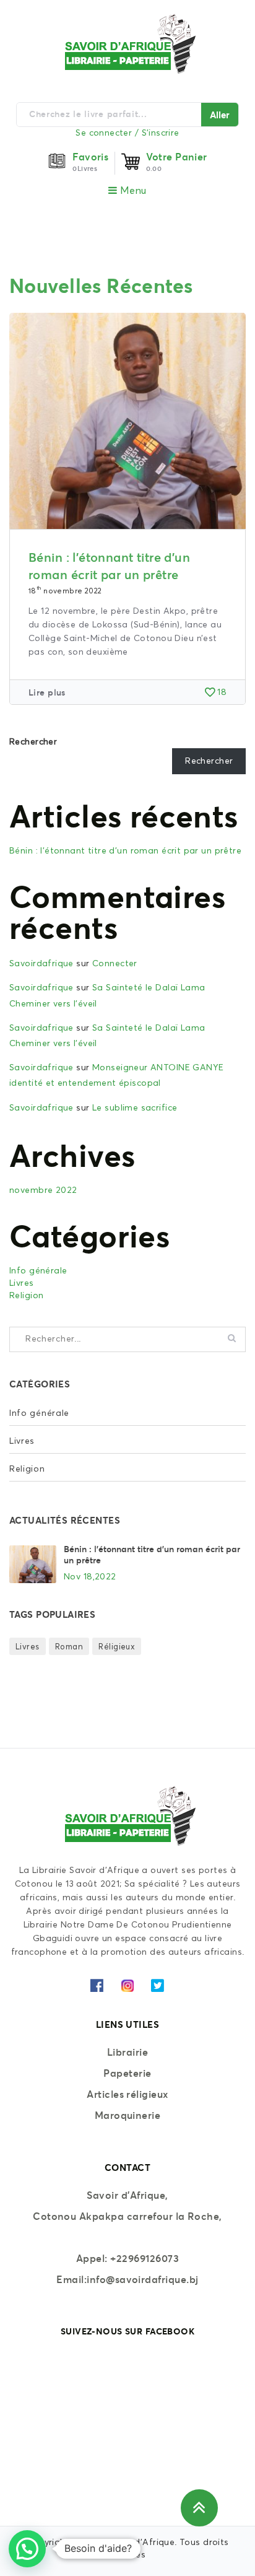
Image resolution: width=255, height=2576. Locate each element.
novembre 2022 (43, 1190)
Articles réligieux (127, 2094)
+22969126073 (145, 2258)
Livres (22, 1283)
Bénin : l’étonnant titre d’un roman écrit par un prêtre (125, 851)
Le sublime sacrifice (135, 1108)
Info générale (38, 1271)
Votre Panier (177, 157)
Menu (132, 191)
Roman (69, 1647)
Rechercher (33, 742)
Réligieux (117, 1647)
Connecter (115, 964)
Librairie (127, 2052)
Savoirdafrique (41, 964)
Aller (220, 115)
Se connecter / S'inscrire (127, 133)
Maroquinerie (128, 2115)
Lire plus (47, 692)
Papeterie (127, 2073)
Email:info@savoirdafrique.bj (127, 2279)
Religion (26, 1296)
